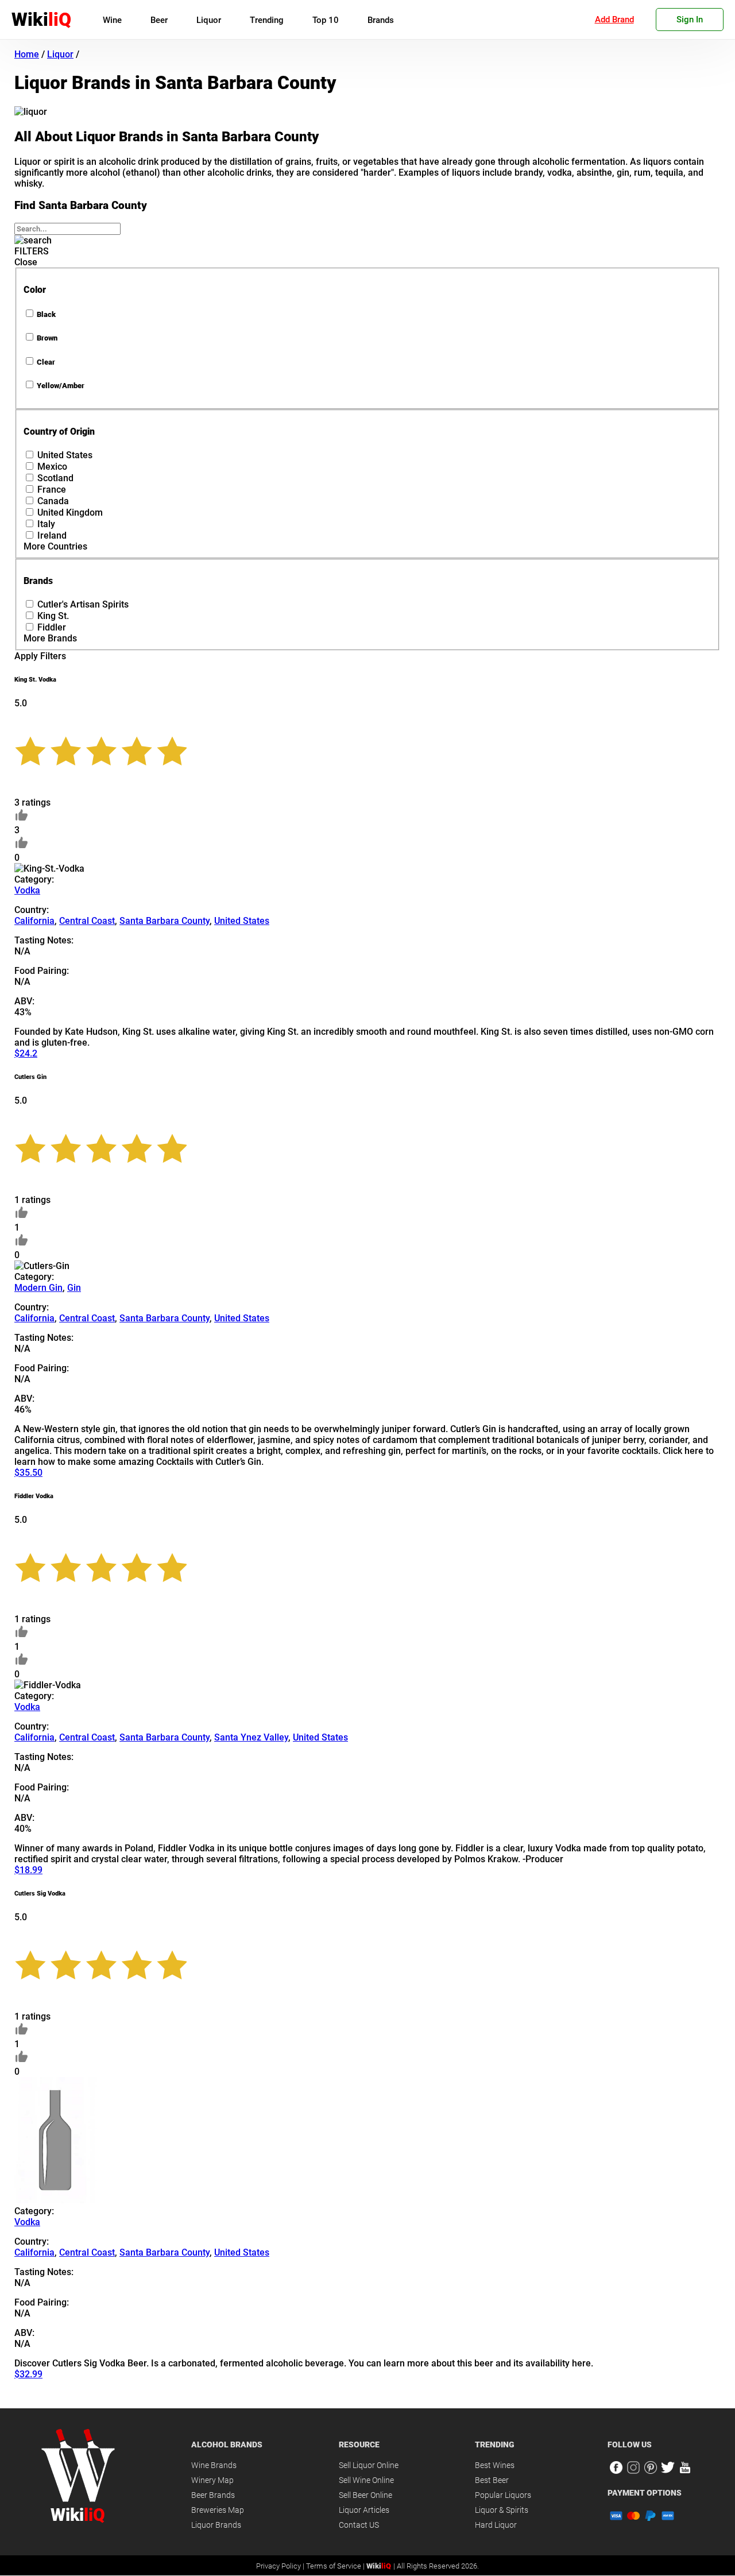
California (34, 921)
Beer (159, 20)
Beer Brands (213, 2495)
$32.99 (28, 2374)
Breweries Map (218, 2510)
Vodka (27, 890)
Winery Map (212, 2480)
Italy (46, 524)
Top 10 (326, 20)
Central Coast (87, 921)
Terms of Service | (336, 2566)
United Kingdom (70, 513)
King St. (53, 616)
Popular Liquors (503, 2495)
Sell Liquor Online (369, 2465)
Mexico (52, 467)
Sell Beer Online (365, 2495)
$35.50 (28, 1473)
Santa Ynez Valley (251, 1737)
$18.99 (28, 1870)
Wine (112, 20)
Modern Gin (38, 1288)
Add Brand (614, 20)
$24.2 (26, 1053)
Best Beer (492, 2480)
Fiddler (52, 627)
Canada (53, 501)
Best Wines (495, 2465)
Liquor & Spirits (502, 2510)
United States (65, 455)
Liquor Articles (364, 2510)
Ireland (52, 535)
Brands (381, 20)
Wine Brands (214, 2465)
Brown (47, 338)
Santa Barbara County (165, 921)
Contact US (359, 2525)
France (52, 490)
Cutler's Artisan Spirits (83, 604)
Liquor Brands (216, 2525)
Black (46, 314)
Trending (267, 20)
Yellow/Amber (61, 386)
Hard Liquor (496, 2525)
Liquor (209, 20)
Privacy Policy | (281, 2566)
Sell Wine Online (366, 2480)
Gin (74, 1288)
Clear (46, 362)
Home (27, 54)
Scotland (55, 478)
